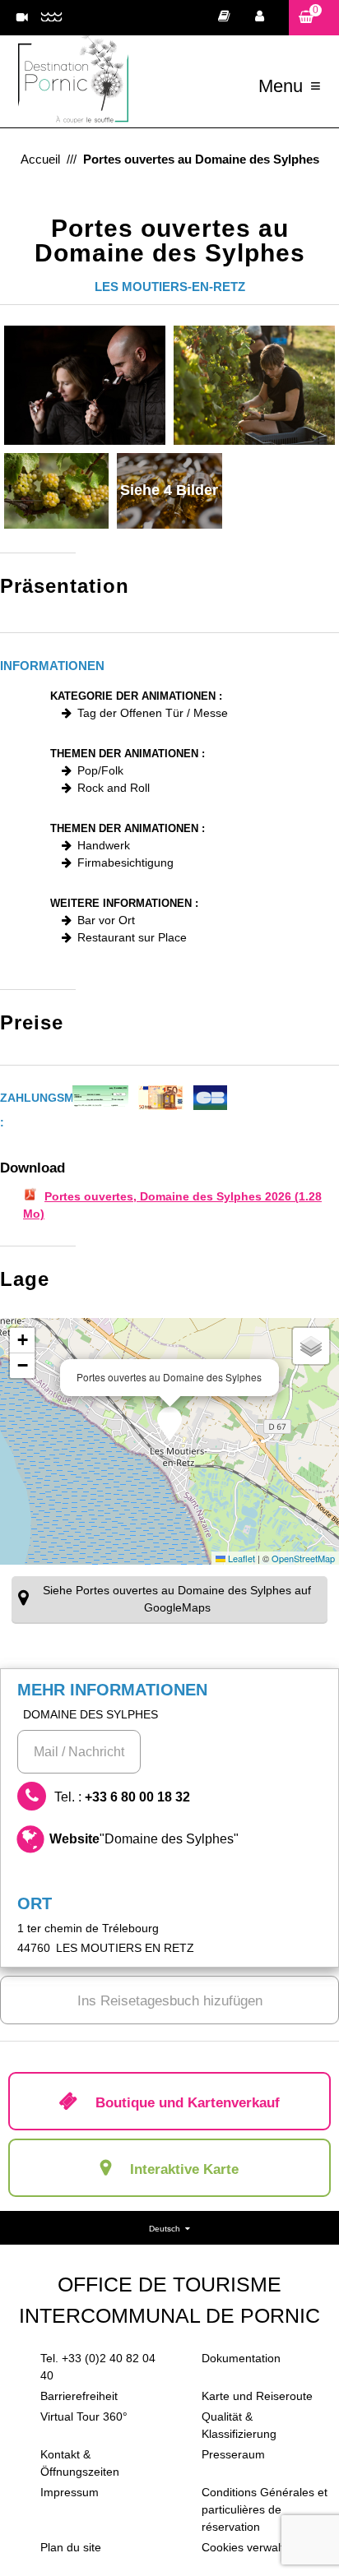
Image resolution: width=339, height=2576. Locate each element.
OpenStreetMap (303, 1558)
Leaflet (240, 1558)
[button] (314, 18)
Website (144, 1839)
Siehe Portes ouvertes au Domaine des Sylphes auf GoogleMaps (177, 1599)
